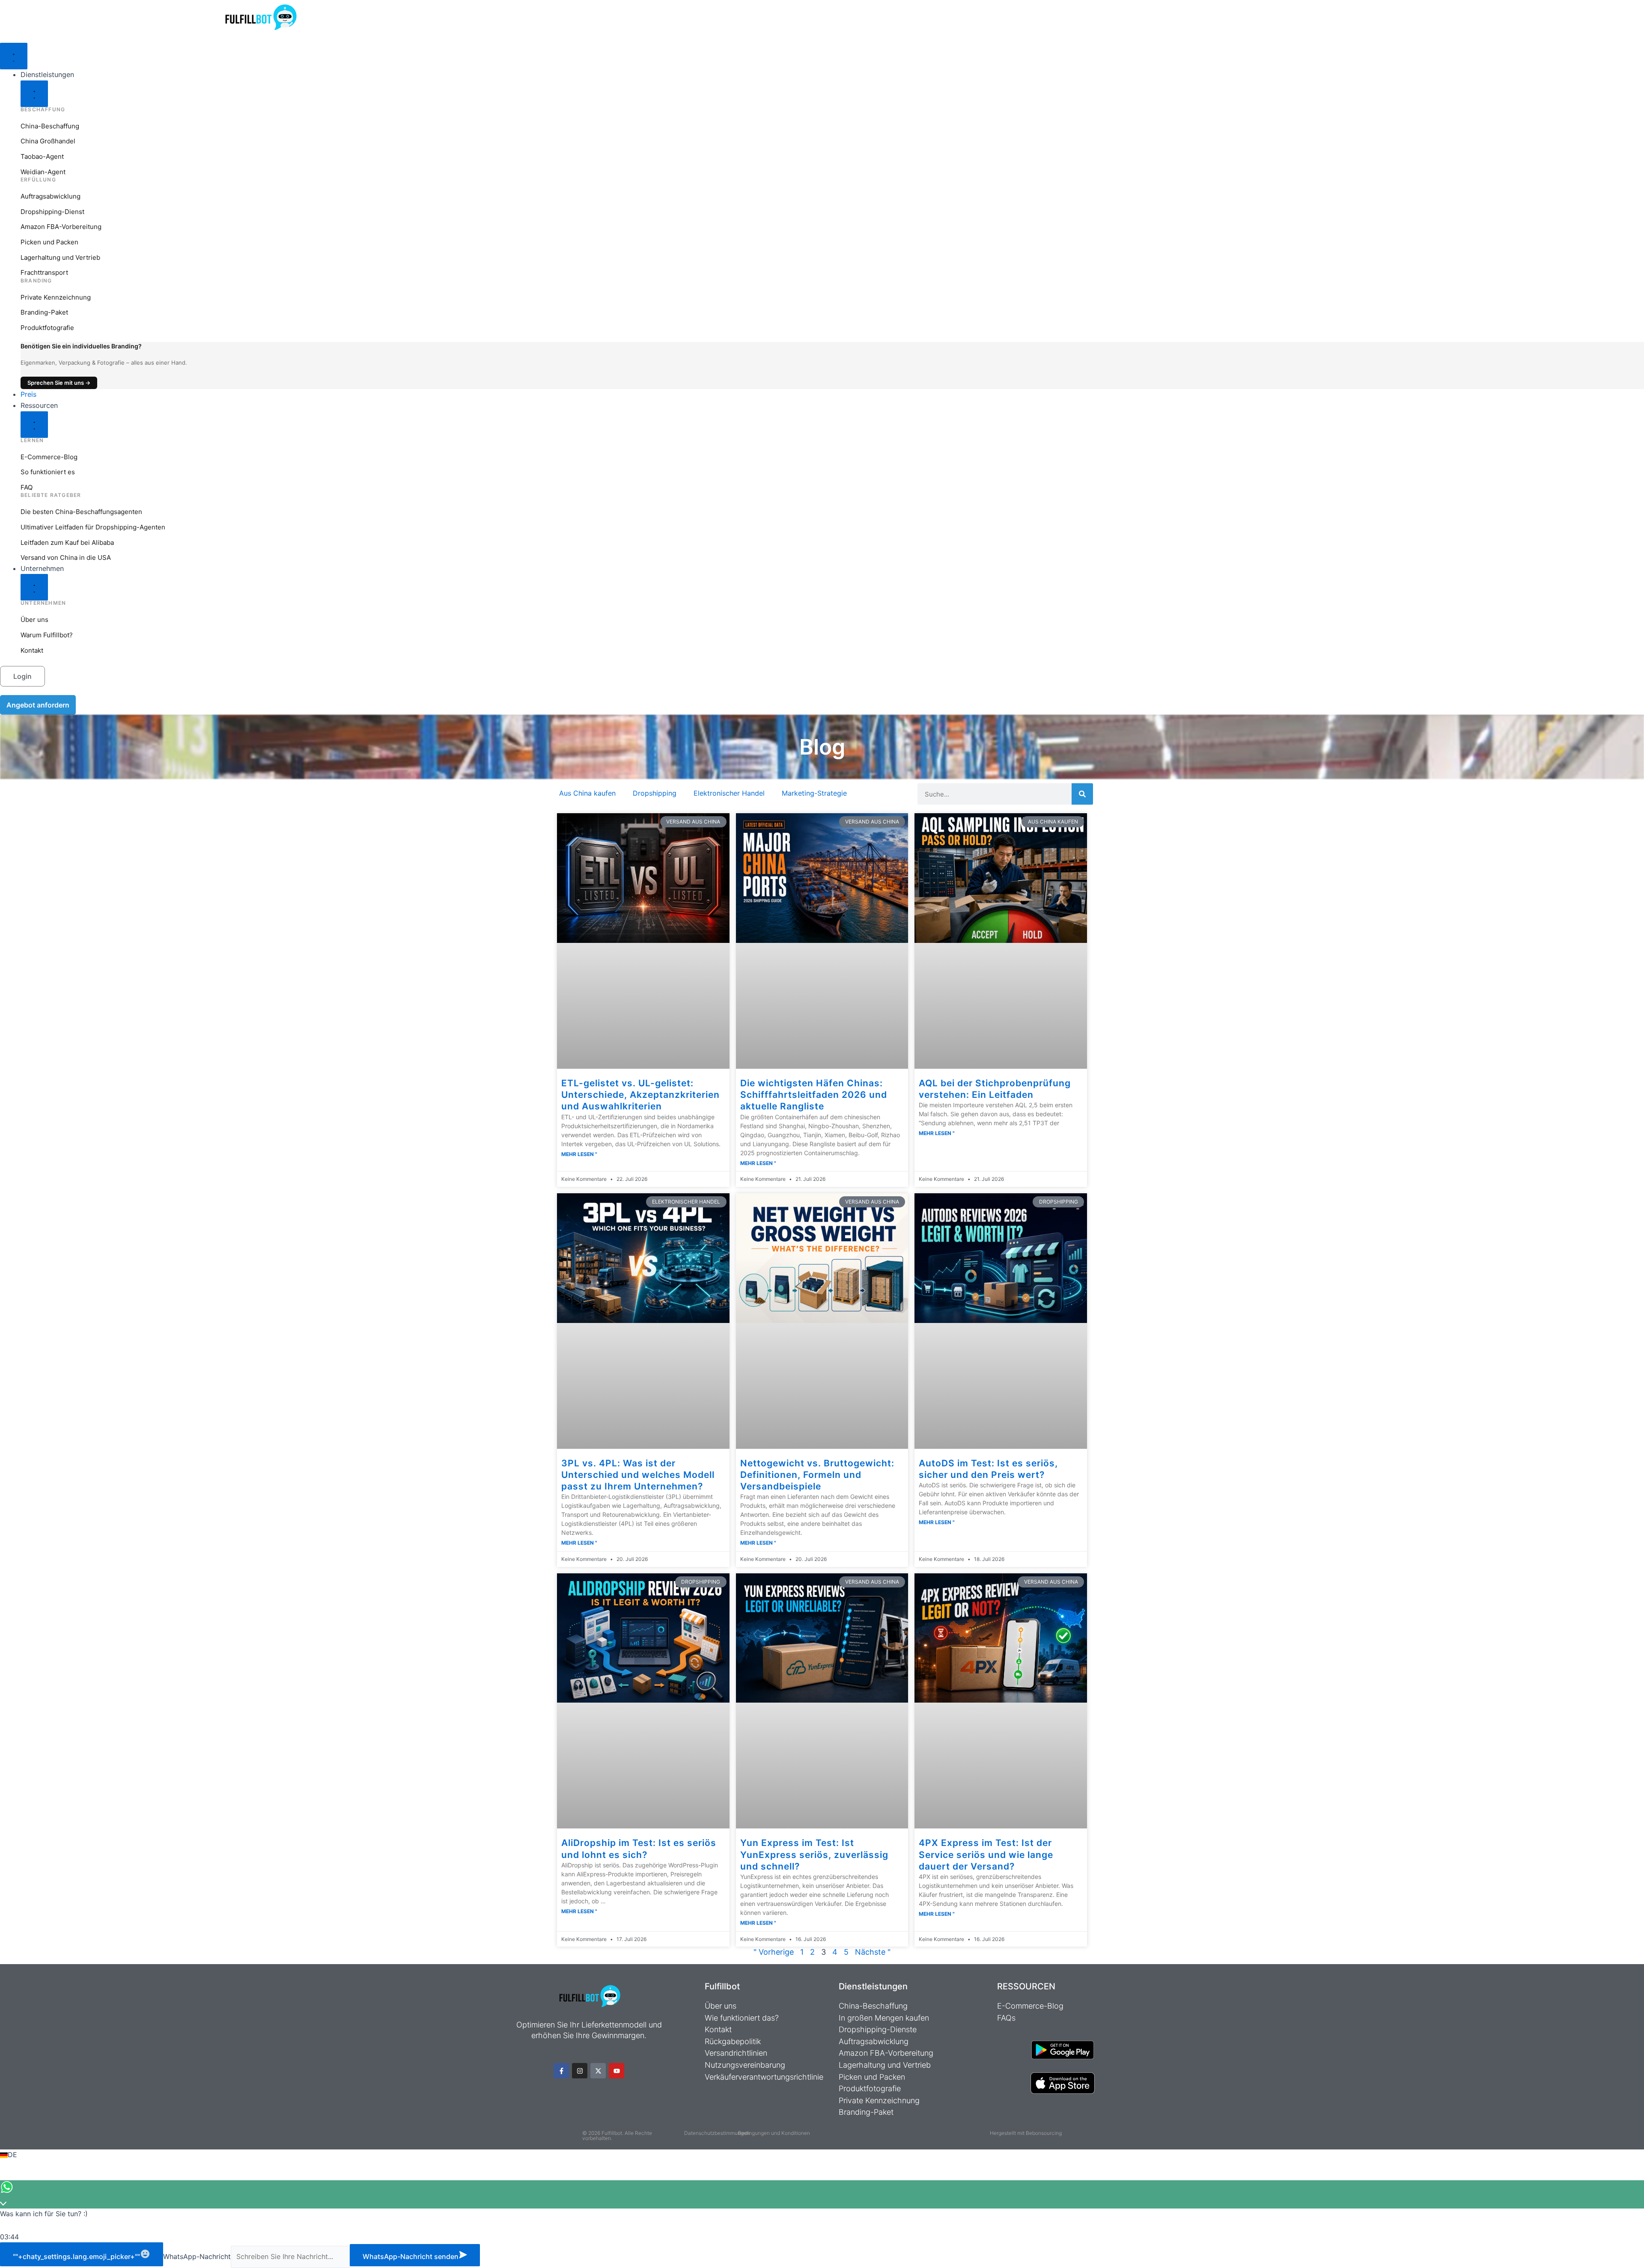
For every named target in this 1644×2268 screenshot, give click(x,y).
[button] (822, 2155)
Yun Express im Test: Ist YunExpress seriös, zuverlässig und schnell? (814, 1855)
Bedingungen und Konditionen (774, 2133)
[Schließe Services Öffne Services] (34, 94)
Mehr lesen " (579, 1154)
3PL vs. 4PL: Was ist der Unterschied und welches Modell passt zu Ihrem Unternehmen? (638, 1475)
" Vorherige (774, 1952)
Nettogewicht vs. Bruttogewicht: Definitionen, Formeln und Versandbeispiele (817, 1475)
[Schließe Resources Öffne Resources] (34, 425)
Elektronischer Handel (729, 793)
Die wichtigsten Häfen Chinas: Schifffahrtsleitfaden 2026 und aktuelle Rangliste (814, 1095)
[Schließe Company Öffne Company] (34, 587)
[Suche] (1082, 794)
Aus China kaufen (587, 793)
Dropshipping (655, 793)
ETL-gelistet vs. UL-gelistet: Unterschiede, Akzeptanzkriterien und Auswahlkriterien (640, 1095)
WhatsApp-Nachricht (197, 2256)
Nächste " (873, 1952)
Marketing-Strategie (814, 793)
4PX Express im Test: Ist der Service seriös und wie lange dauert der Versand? (986, 1855)
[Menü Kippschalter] (14, 56)
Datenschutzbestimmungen (717, 2133)
